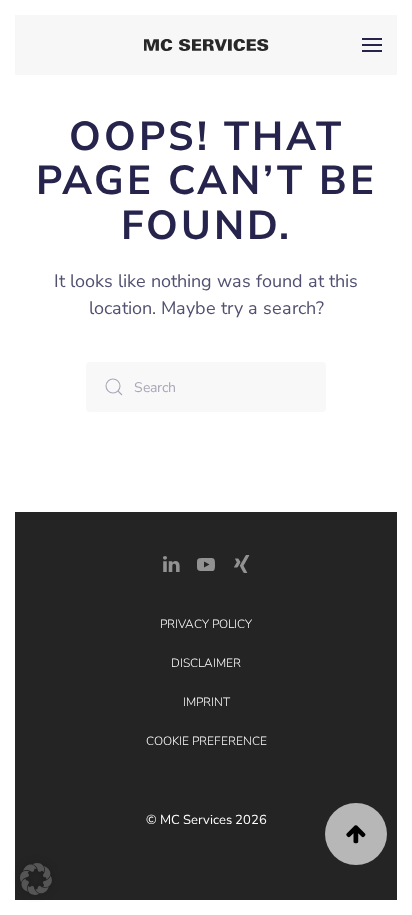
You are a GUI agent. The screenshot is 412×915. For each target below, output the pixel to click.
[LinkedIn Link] (171, 562)
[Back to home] (206, 45)
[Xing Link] (241, 562)
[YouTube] (206, 562)
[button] (372, 45)
